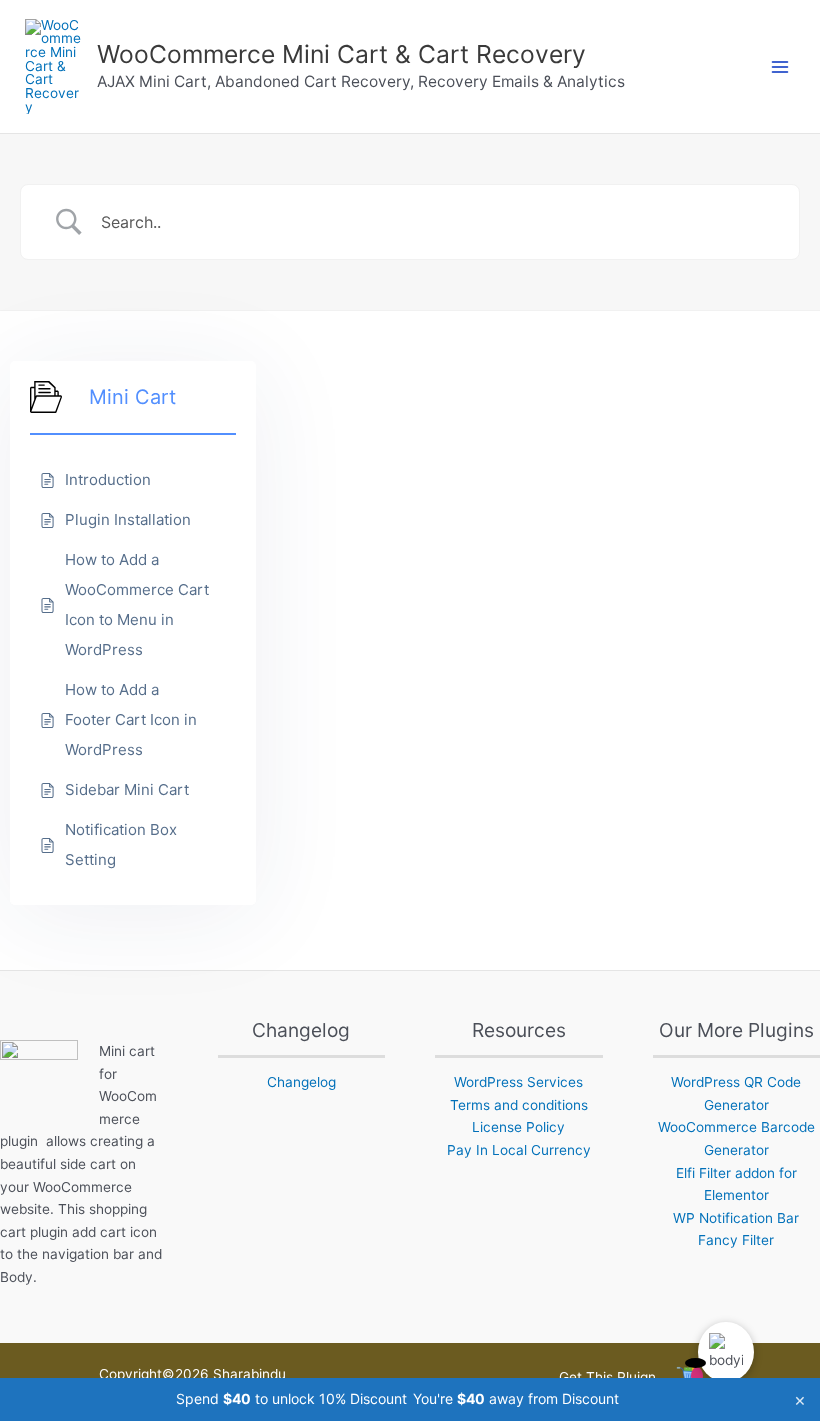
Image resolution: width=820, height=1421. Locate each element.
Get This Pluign (607, 1377)
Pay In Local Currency (519, 1150)
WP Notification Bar (736, 1218)
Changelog (301, 1082)
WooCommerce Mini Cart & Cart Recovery (341, 54)
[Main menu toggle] (780, 66)
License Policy (518, 1127)
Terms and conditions (519, 1105)
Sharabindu (249, 1374)
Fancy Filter (736, 1240)
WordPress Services (518, 1082)
